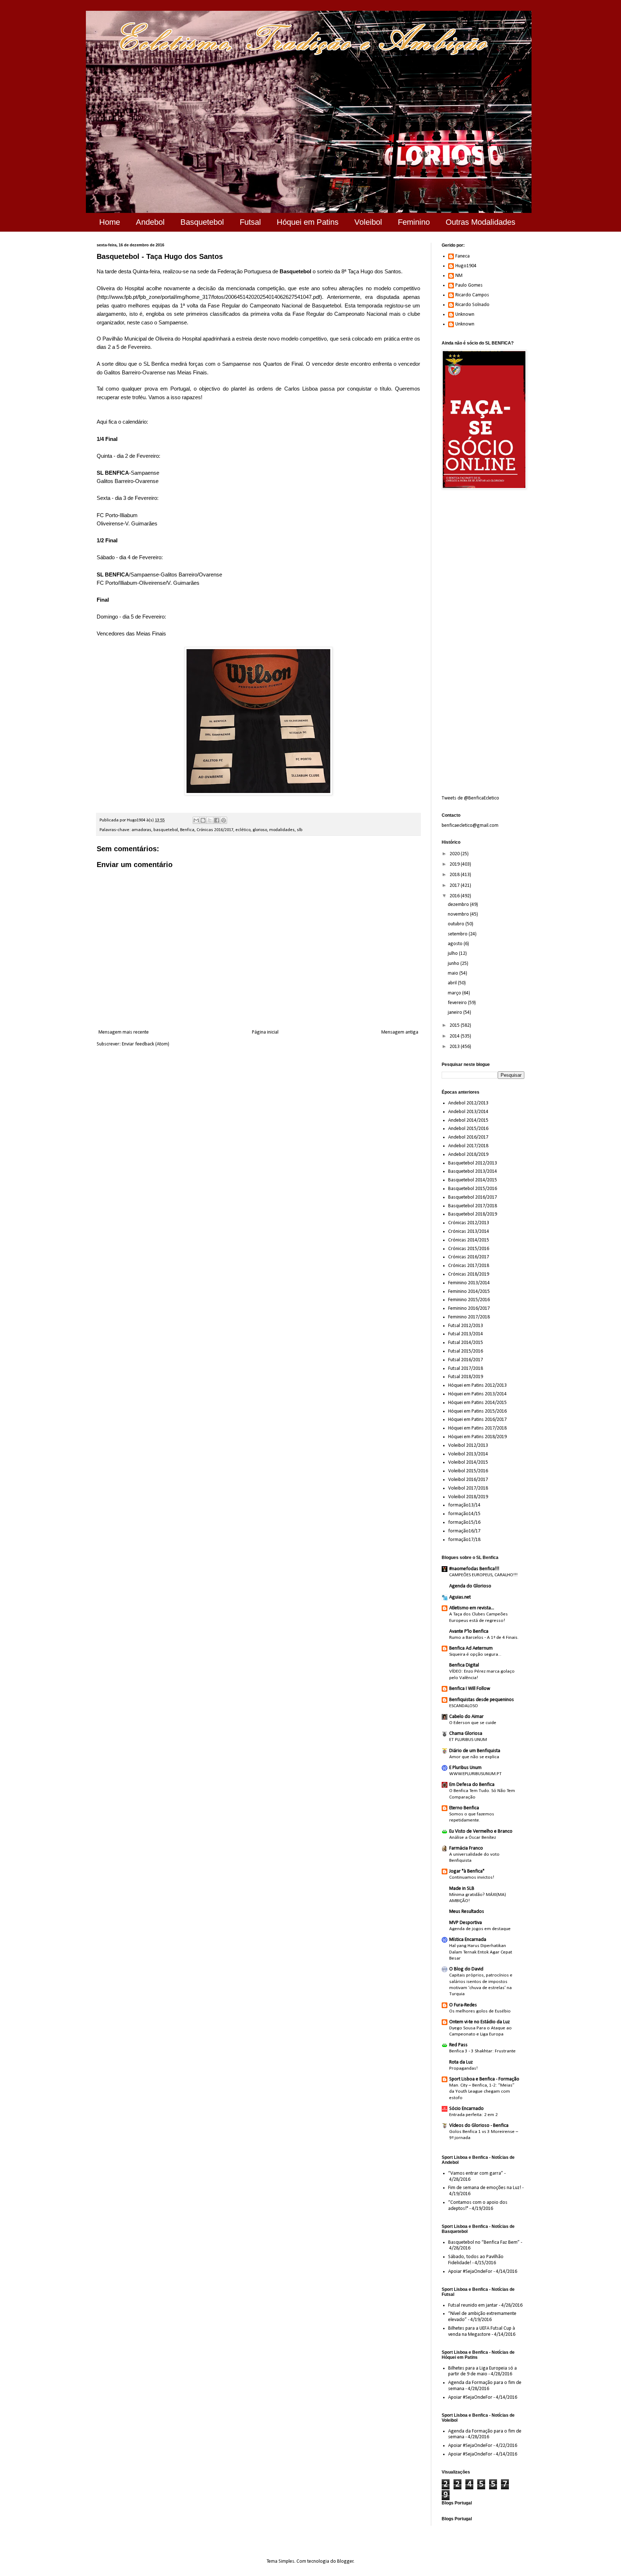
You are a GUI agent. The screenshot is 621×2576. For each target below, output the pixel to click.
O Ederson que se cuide (473, 1723)
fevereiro (458, 1003)
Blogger (345, 2561)
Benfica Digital (464, 1665)
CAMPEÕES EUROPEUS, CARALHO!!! (483, 1575)
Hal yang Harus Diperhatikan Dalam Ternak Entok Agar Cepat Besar (481, 1952)
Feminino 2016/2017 (469, 1308)
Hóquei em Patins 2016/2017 (477, 1420)
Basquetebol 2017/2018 (473, 1206)
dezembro (459, 905)
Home (110, 222)
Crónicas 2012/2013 (469, 1223)
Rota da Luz (461, 2062)
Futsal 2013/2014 (466, 1334)
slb (300, 830)
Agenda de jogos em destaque (480, 1929)
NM (459, 276)
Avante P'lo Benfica (469, 1631)
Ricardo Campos (472, 295)
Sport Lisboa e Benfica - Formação (484, 2079)
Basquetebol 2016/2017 (473, 1197)
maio (454, 973)
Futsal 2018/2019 (466, 1377)
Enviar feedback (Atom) (146, 1044)
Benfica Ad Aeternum (471, 1648)
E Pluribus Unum (465, 1768)
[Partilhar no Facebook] (217, 820)
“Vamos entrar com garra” (476, 2173)
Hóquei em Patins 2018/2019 (477, 1437)
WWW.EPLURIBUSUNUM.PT (475, 1774)
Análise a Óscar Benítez (473, 1838)
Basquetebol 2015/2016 (473, 1189)
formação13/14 (464, 1505)
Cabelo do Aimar (466, 1717)
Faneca (463, 256)
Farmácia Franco (466, 1848)
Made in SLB (462, 1889)
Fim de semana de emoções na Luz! (485, 2188)
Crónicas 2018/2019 (469, 1274)
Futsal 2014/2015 (466, 1343)
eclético (243, 830)
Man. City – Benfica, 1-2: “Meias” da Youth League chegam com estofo (482, 2092)
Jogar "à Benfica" (467, 1871)
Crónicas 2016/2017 (215, 830)
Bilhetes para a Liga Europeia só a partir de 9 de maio (482, 2371)
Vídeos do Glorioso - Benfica (479, 2126)
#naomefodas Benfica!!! (474, 1569)
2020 (455, 854)
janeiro (456, 1013)
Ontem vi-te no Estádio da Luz (480, 2022)
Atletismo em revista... (472, 1608)
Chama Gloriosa (466, 1734)
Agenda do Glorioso (470, 1586)
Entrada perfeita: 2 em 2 (473, 2115)
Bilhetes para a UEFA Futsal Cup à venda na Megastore (482, 2331)
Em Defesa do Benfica (472, 1785)
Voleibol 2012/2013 (468, 1446)
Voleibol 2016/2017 (468, 1480)
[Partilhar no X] (210, 820)
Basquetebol (202, 222)
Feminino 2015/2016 (469, 1300)
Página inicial (265, 1032)
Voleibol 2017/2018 (468, 1488)
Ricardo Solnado (472, 305)
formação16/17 (464, 1531)
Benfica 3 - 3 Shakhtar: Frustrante (482, 2051)
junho (454, 964)
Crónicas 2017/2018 (469, 1266)
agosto (456, 944)
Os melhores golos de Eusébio (480, 2011)
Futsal (250, 222)
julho (453, 954)
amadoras (141, 830)
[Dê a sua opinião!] (203, 820)
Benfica (187, 830)
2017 (455, 886)
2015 (455, 1025)
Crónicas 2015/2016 (469, 1249)
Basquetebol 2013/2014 (473, 1171)
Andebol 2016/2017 (468, 1137)
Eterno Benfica (464, 1808)
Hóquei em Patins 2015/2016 (477, 1411)
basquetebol (166, 830)
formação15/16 (464, 1522)
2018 (455, 875)
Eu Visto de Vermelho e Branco (481, 1831)
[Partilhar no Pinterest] (224, 820)
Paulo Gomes (469, 285)
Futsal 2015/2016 (466, 1351)
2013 (455, 1047)
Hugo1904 (466, 266)
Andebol (150, 222)
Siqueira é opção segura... (475, 1654)
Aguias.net (460, 1597)
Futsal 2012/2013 (466, 1326)
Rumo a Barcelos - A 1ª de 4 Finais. (484, 1638)
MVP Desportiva (466, 1923)
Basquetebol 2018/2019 (473, 1214)
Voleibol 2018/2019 (468, 1497)
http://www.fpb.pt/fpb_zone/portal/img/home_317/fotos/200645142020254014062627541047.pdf (209, 297)
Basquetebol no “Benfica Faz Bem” (484, 2242)
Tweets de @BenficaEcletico (470, 798)
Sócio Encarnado (466, 2109)
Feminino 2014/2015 (469, 1292)
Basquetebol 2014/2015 (473, 1180)
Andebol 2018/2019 (468, 1155)
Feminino (414, 222)
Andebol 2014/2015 (468, 1120)
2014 (455, 1036)
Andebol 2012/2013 (468, 1103)
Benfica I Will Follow (470, 1689)
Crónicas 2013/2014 (469, 1232)
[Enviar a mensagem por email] (196, 820)
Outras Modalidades (480, 222)
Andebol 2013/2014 (468, 1112)
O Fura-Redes (463, 2005)
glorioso (260, 830)
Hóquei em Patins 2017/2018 (477, 1428)
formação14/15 (464, 1514)
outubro (457, 924)
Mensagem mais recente (124, 1032)
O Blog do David (466, 1969)
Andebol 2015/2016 (468, 1129)
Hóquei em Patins (308, 222)
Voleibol (368, 222)
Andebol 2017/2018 (468, 1146)
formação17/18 (464, 1540)
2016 (455, 896)
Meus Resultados (467, 1912)
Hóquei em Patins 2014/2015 (477, 1403)
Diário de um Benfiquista (475, 1751)
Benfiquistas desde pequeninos (482, 1700)
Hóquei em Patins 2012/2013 (477, 1385)
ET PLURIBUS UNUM (468, 1740)
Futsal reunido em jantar (473, 2305)
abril (453, 983)
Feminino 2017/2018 (469, 1317)
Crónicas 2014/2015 (469, 1240)
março (455, 993)
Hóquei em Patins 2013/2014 (477, 1394)
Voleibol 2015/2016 (468, 1471)
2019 (455, 864)
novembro (459, 914)
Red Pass (458, 2045)
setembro (458, 934)
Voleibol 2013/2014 (468, 1454)
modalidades (282, 830)
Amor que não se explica (474, 1757)
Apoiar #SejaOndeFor (470, 2272)
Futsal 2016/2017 (466, 1360)
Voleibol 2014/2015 (468, 1462)
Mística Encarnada (468, 1940)
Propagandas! (463, 2068)
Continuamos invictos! (472, 1877)
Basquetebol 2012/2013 (473, 1163)
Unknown (465, 314)
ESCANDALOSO (464, 1706)
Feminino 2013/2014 (469, 1283)
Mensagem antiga (400, 1032)
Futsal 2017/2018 (466, 1369)
